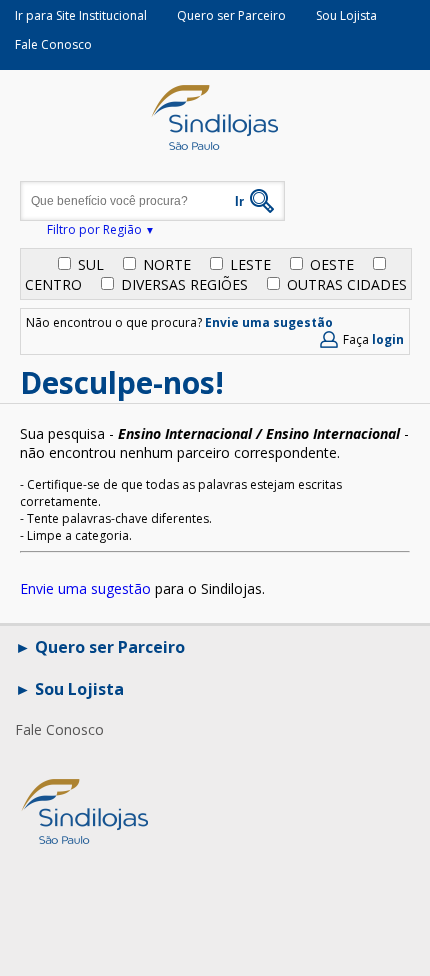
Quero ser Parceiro (231, 15)
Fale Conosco (53, 44)
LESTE (250, 264)
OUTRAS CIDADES (347, 284)
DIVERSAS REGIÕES (184, 284)
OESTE (332, 264)
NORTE (167, 264)
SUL (91, 264)
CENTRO (53, 284)
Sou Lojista (346, 15)
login (388, 339)
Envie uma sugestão (269, 322)
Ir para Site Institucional (81, 15)
